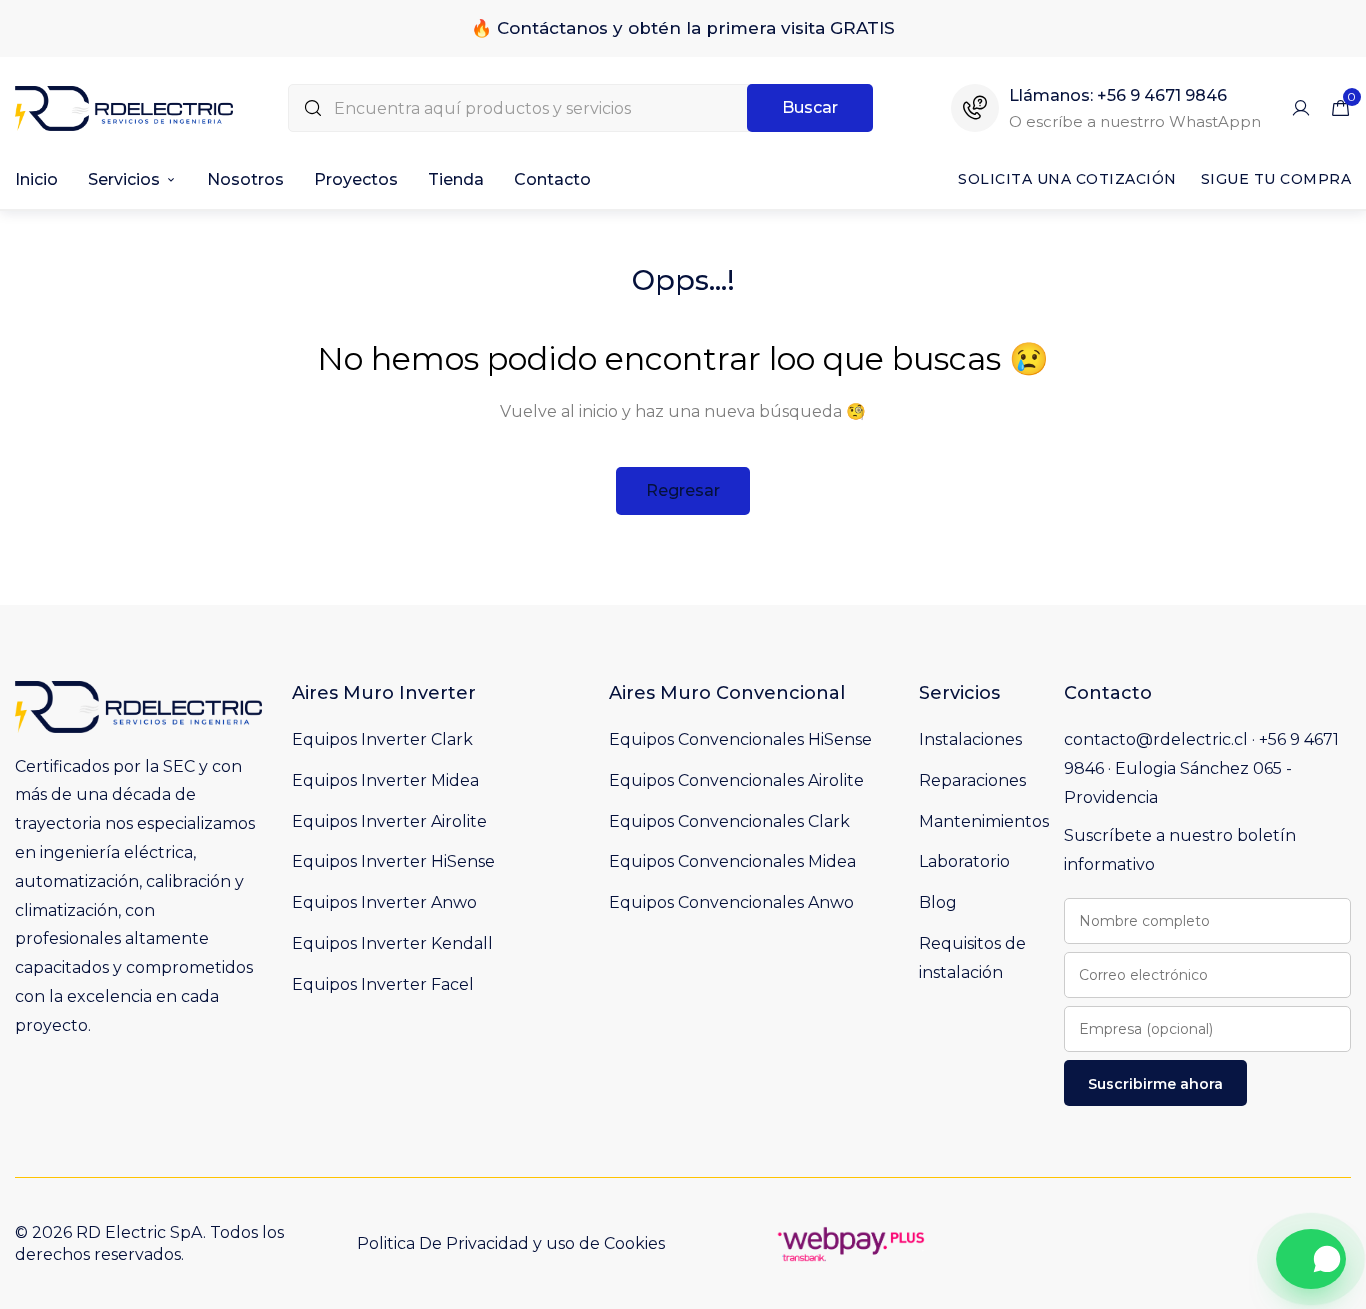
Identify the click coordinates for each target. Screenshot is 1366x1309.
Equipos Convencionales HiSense (740, 739)
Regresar (683, 490)
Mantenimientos (984, 821)
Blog (938, 902)
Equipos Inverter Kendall (392, 943)
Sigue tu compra (1276, 179)
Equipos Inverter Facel (383, 984)
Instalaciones (970, 739)
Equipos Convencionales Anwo (731, 902)
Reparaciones (972, 780)
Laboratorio (964, 861)
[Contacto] (1311, 1259)
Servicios (124, 179)
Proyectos (356, 179)
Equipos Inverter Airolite (389, 821)
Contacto (552, 179)
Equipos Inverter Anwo (384, 902)
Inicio (36, 179)
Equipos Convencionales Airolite (736, 780)
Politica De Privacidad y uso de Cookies (511, 1243)
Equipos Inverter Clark (382, 739)
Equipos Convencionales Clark (729, 821)
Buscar (810, 107)
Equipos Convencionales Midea (732, 861)
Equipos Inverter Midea (385, 780)
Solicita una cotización (1067, 179)
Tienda (456, 179)
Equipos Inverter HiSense (393, 861)
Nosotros (245, 179)
